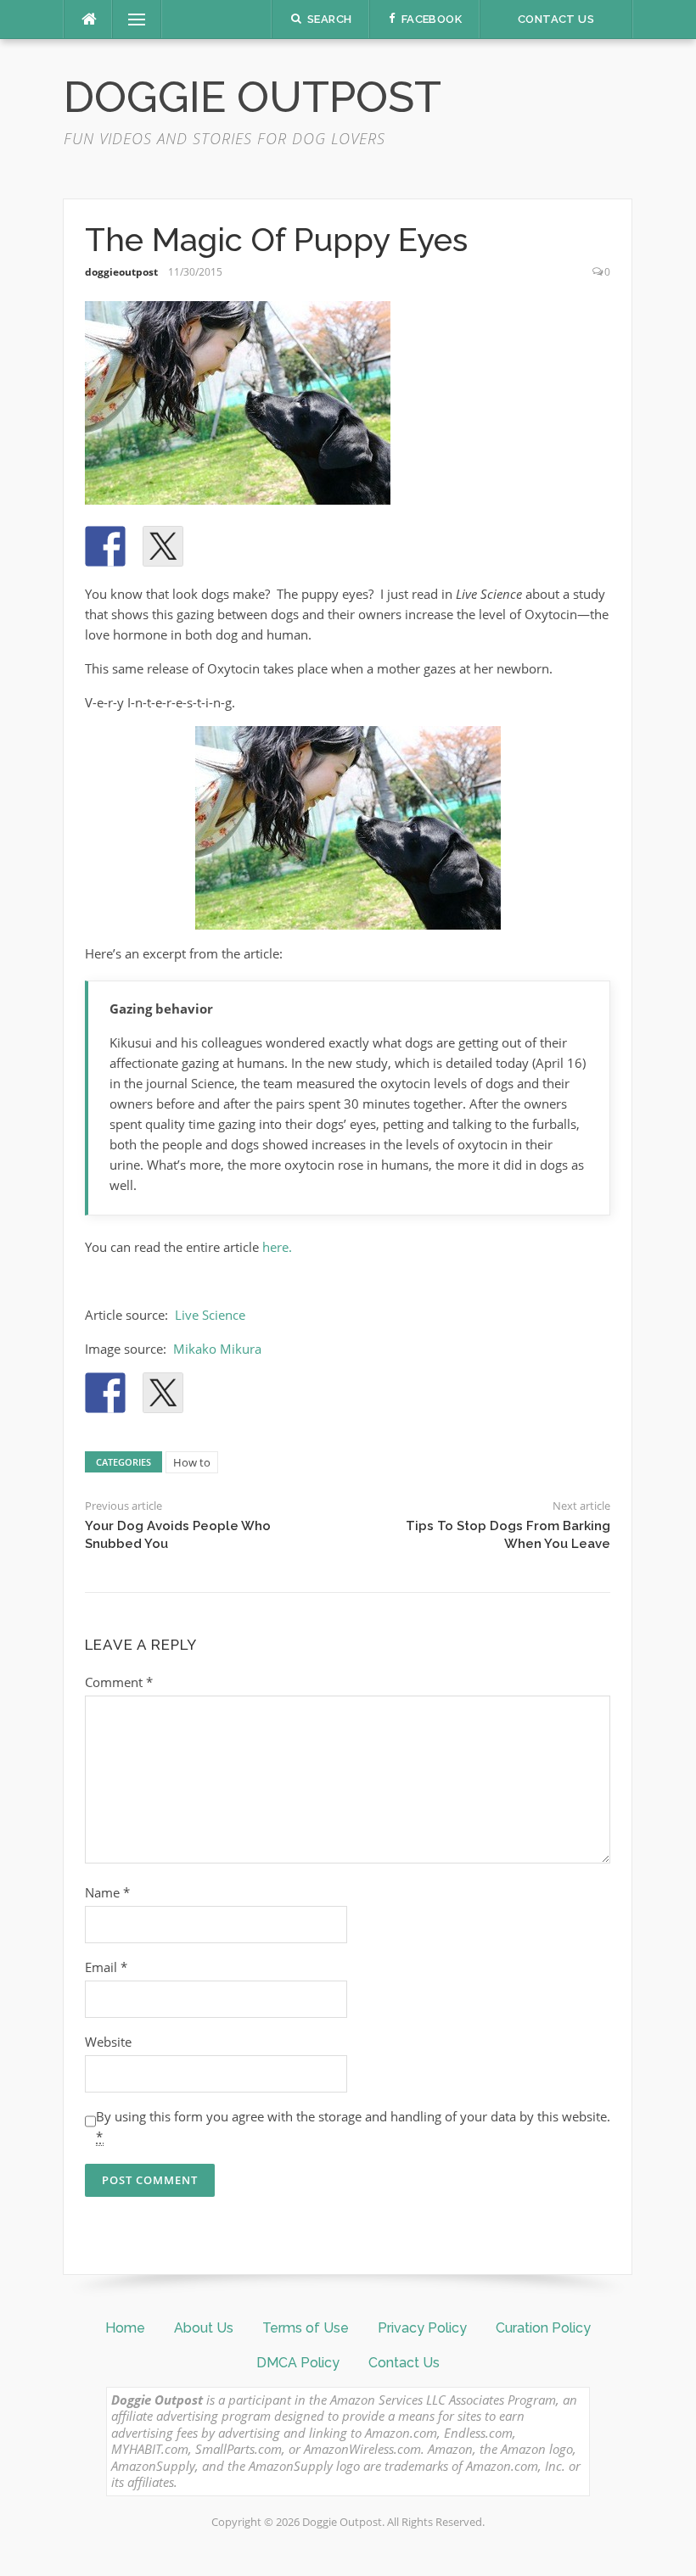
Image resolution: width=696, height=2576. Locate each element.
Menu (130, 20)
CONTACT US (556, 19)
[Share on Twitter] (163, 546)
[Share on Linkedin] (278, 546)
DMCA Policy (298, 2363)
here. (277, 1247)
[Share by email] (336, 546)
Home (125, 2328)
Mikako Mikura (217, 1349)
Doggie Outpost (253, 97)
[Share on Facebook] (105, 546)
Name (107, 1892)
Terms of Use (306, 2328)
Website (108, 2042)
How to (192, 1462)
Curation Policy (543, 2328)
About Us (204, 2328)
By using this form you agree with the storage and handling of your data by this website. (353, 2126)
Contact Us (404, 2363)
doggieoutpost (121, 272)
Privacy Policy (422, 2328)
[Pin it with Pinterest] (221, 546)
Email (106, 1967)
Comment (119, 1682)
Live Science (210, 1315)
